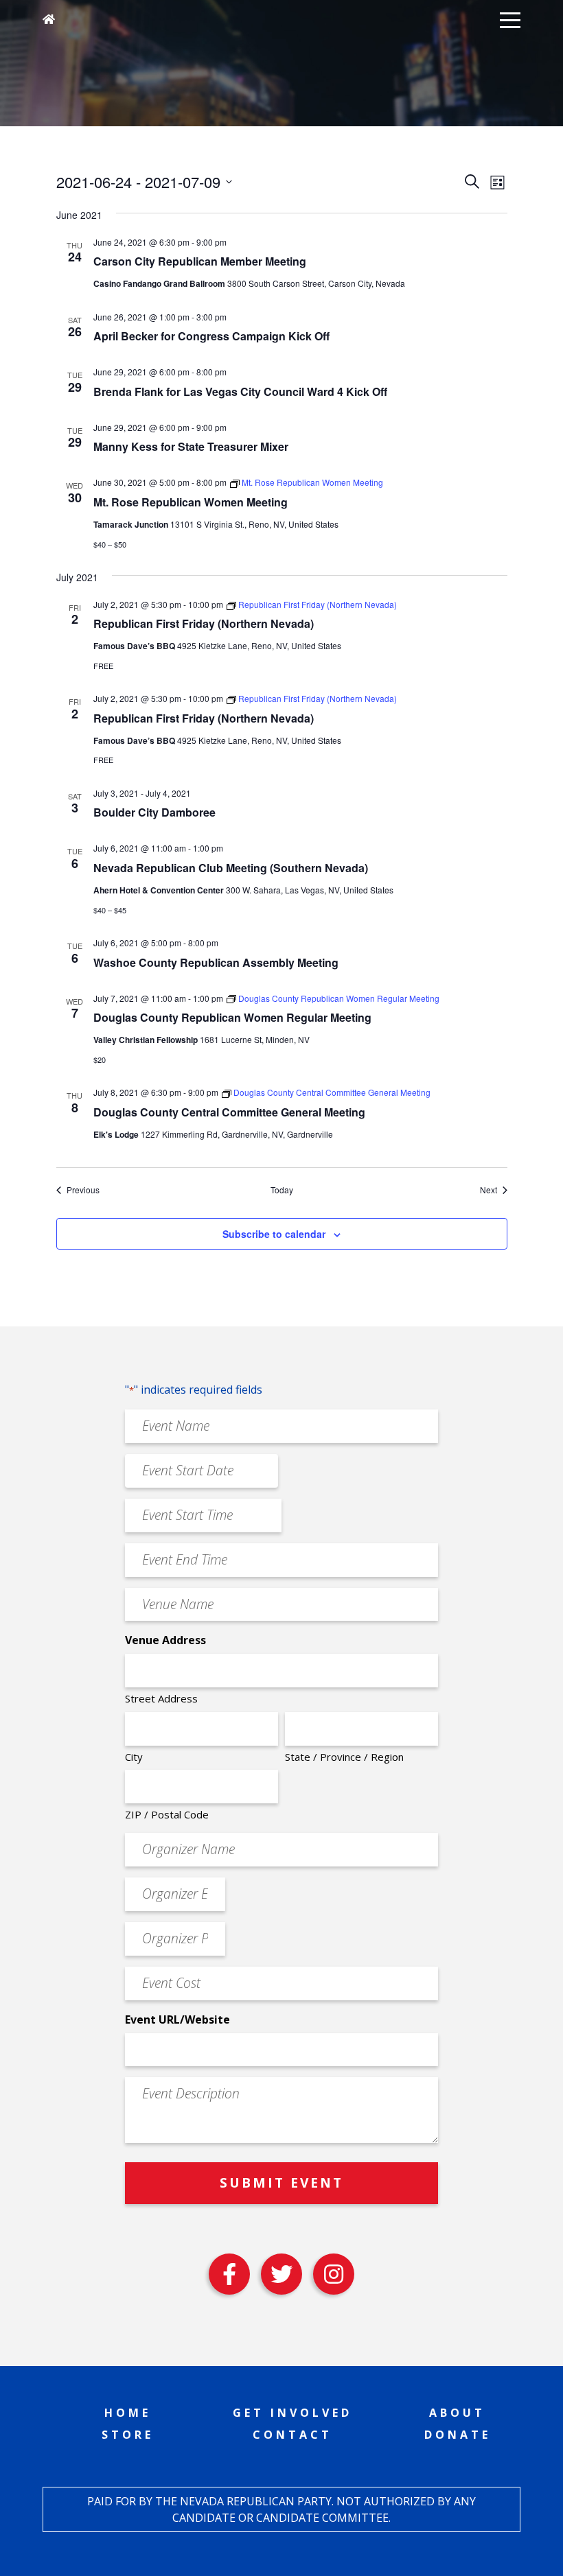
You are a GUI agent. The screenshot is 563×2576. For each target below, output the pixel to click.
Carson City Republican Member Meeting (200, 261)
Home (128, 2413)
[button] (510, 19)
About (457, 2413)
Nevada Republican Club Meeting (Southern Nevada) (231, 868)
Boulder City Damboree (154, 812)
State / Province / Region (344, 1757)
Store (128, 2435)
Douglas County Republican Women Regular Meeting (232, 1017)
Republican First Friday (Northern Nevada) (204, 623)
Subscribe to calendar (274, 1234)
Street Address (161, 1698)
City (134, 1757)
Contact (292, 2435)
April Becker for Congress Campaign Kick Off (211, 336)
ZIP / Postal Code (167, 1814)
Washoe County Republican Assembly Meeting (216, 962)
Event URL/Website (177, 2019)
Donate (458, 2435)
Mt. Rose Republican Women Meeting (191, 502)
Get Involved (292, 2413)
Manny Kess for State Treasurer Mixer (191, 446)
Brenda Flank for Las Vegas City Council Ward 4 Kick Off (240, 391)
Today (282, 1190)
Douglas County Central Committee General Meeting (229, 1112)
